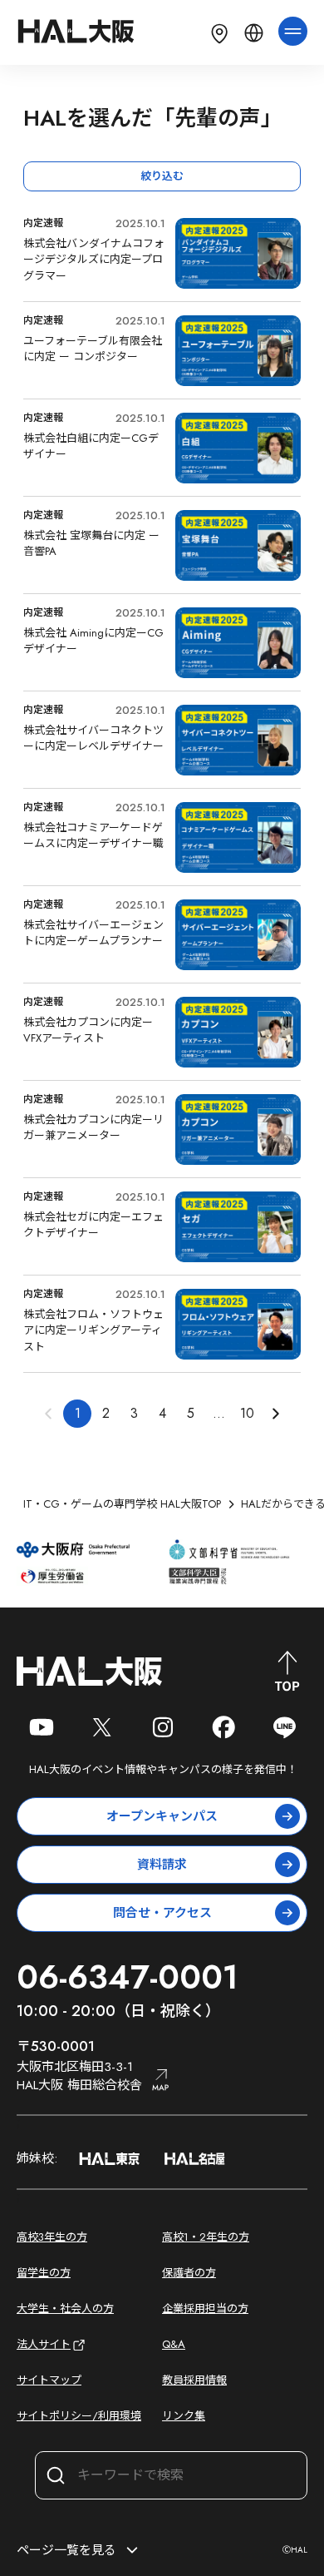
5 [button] (191, 1413)
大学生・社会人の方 (65, 2308)
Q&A (174, 2344)
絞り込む (162, 176)
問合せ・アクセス (162, 1913)
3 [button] (134, 1413)
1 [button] (78, 1413)
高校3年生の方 (52, 2237)
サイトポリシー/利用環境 (79, 2416)
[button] (275, 1414)
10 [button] (247, 1413)
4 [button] (162, 1413)
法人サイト (44, 2344)
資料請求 (162, 1865)
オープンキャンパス (162, 1816)
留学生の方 (44, 2273)
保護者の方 (189, 2273)
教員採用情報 (194, 2380)
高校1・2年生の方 (206, 2237)
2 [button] (106, 1413)
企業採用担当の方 (205, 2308)
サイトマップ (49, 2380)
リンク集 (184, 2416)
